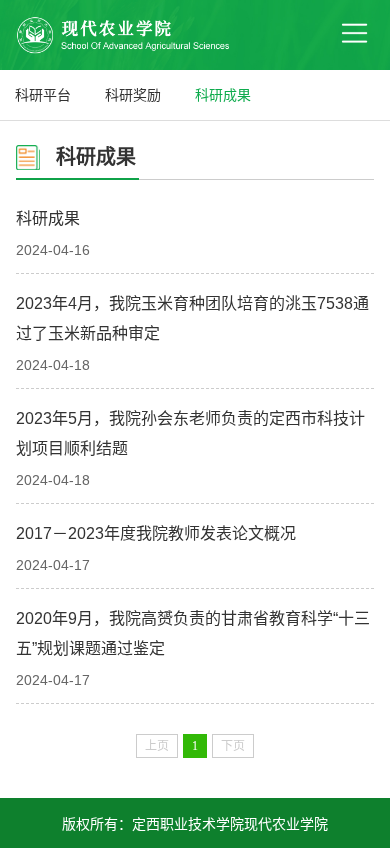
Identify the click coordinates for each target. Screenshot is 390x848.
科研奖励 (133, 95)
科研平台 (43, 95)
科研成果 (223, 95)
